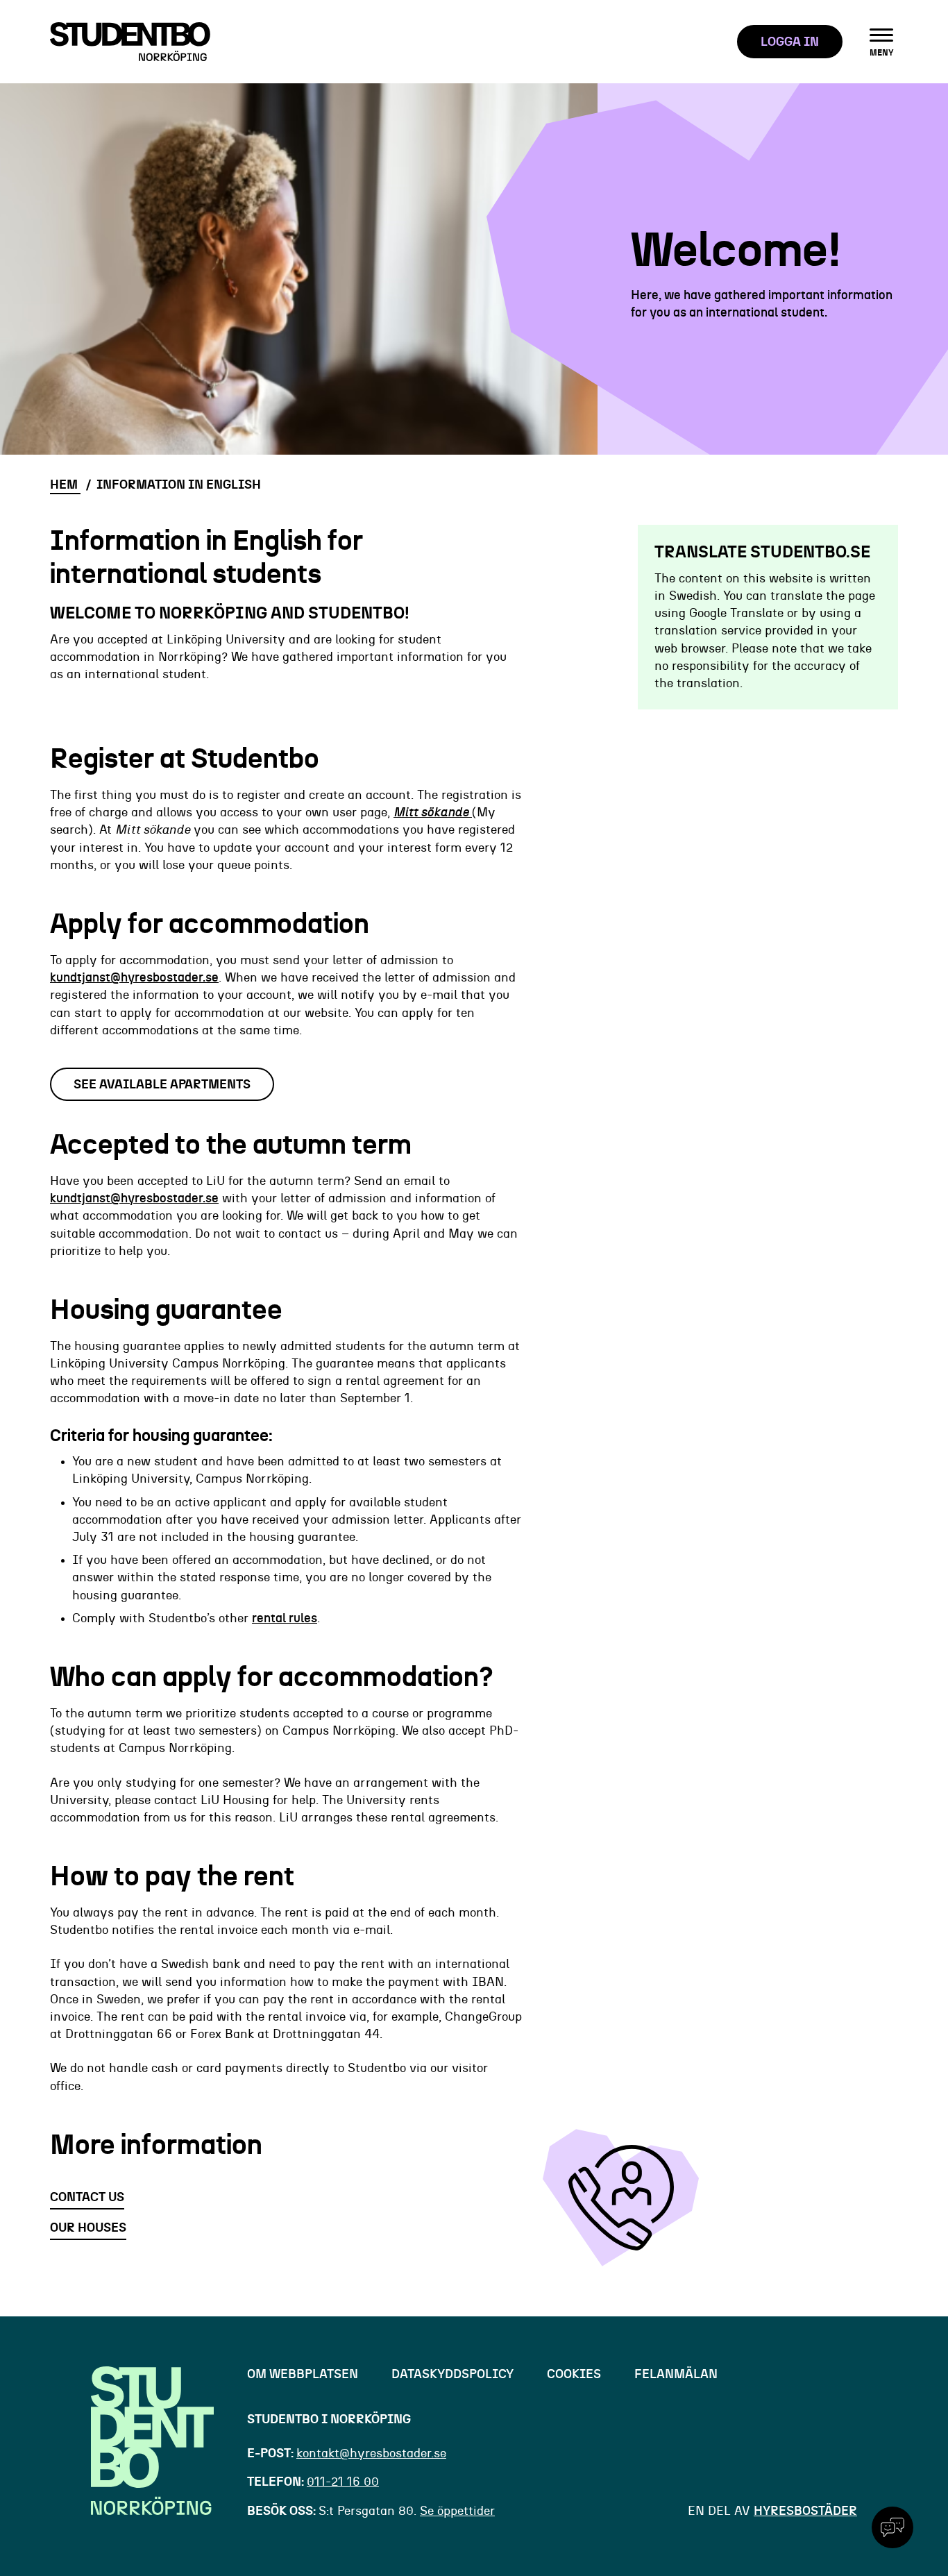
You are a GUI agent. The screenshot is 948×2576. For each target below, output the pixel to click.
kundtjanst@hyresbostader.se (134, 978)
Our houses (88, 2228)
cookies (574, 2375)
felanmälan (676, 2375)
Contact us (87, 2198)
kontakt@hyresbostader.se (371, 2454)
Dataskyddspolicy (452, 2375)
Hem (65, 485)
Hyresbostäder (805, 2511)
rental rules (285, 1619)
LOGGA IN (790, 42)
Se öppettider (457, 2511)
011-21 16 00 (343, 2482)
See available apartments (162, 1085)
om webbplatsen (303, 2375)
